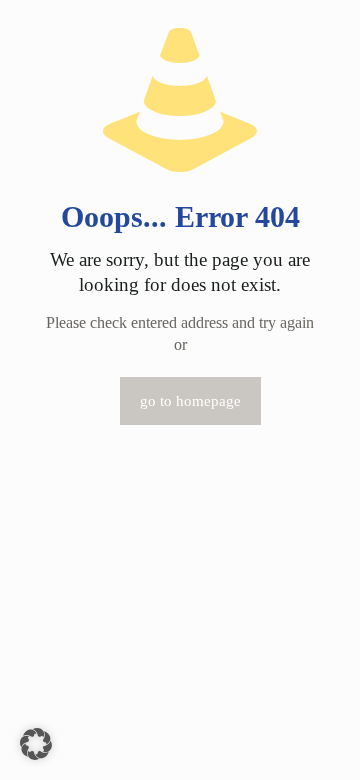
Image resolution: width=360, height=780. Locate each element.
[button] (36, 744)
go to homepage (190, 401)
